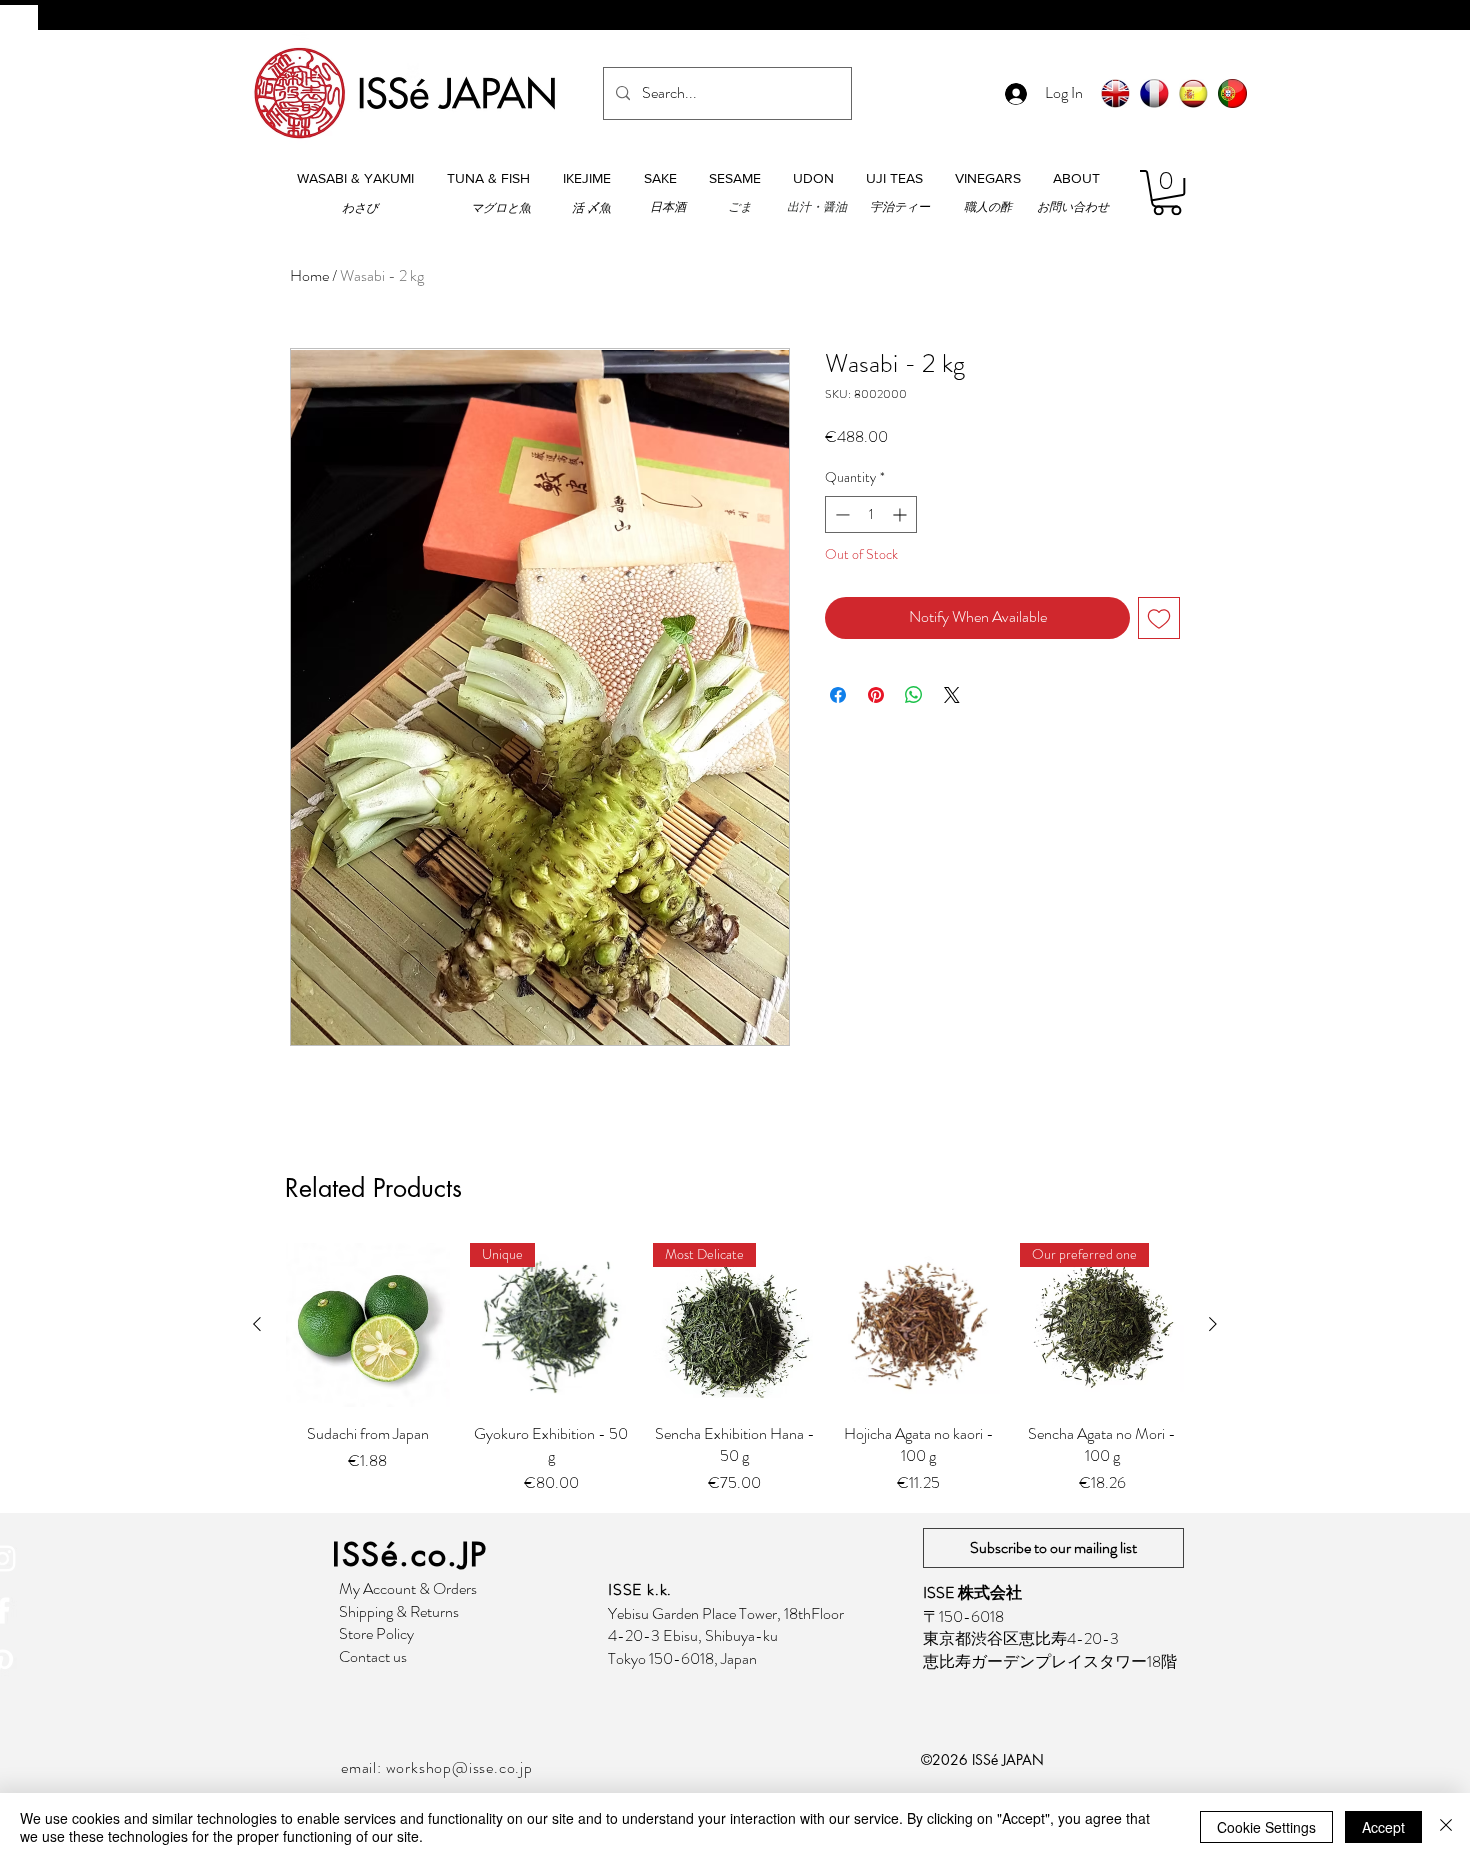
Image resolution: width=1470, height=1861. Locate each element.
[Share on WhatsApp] (914, 695)
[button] (355, 178)
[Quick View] (368, 1325)
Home (309, 275)
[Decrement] (840, 514)
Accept (1383, 1827)
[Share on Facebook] (838, 695)
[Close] (1446, 1827)
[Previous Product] (257, 1324)
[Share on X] (952, 695)
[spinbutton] (871, 514)
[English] (1115, 93)
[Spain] (1193, 93)
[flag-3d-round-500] (1232, 93)
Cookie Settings (1266, 1827)
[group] (735, 1369)
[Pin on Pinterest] (876, 695)
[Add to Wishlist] (1159, 618)
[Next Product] (1213, 1324)
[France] (1154, 93)
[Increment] (901, 514)
